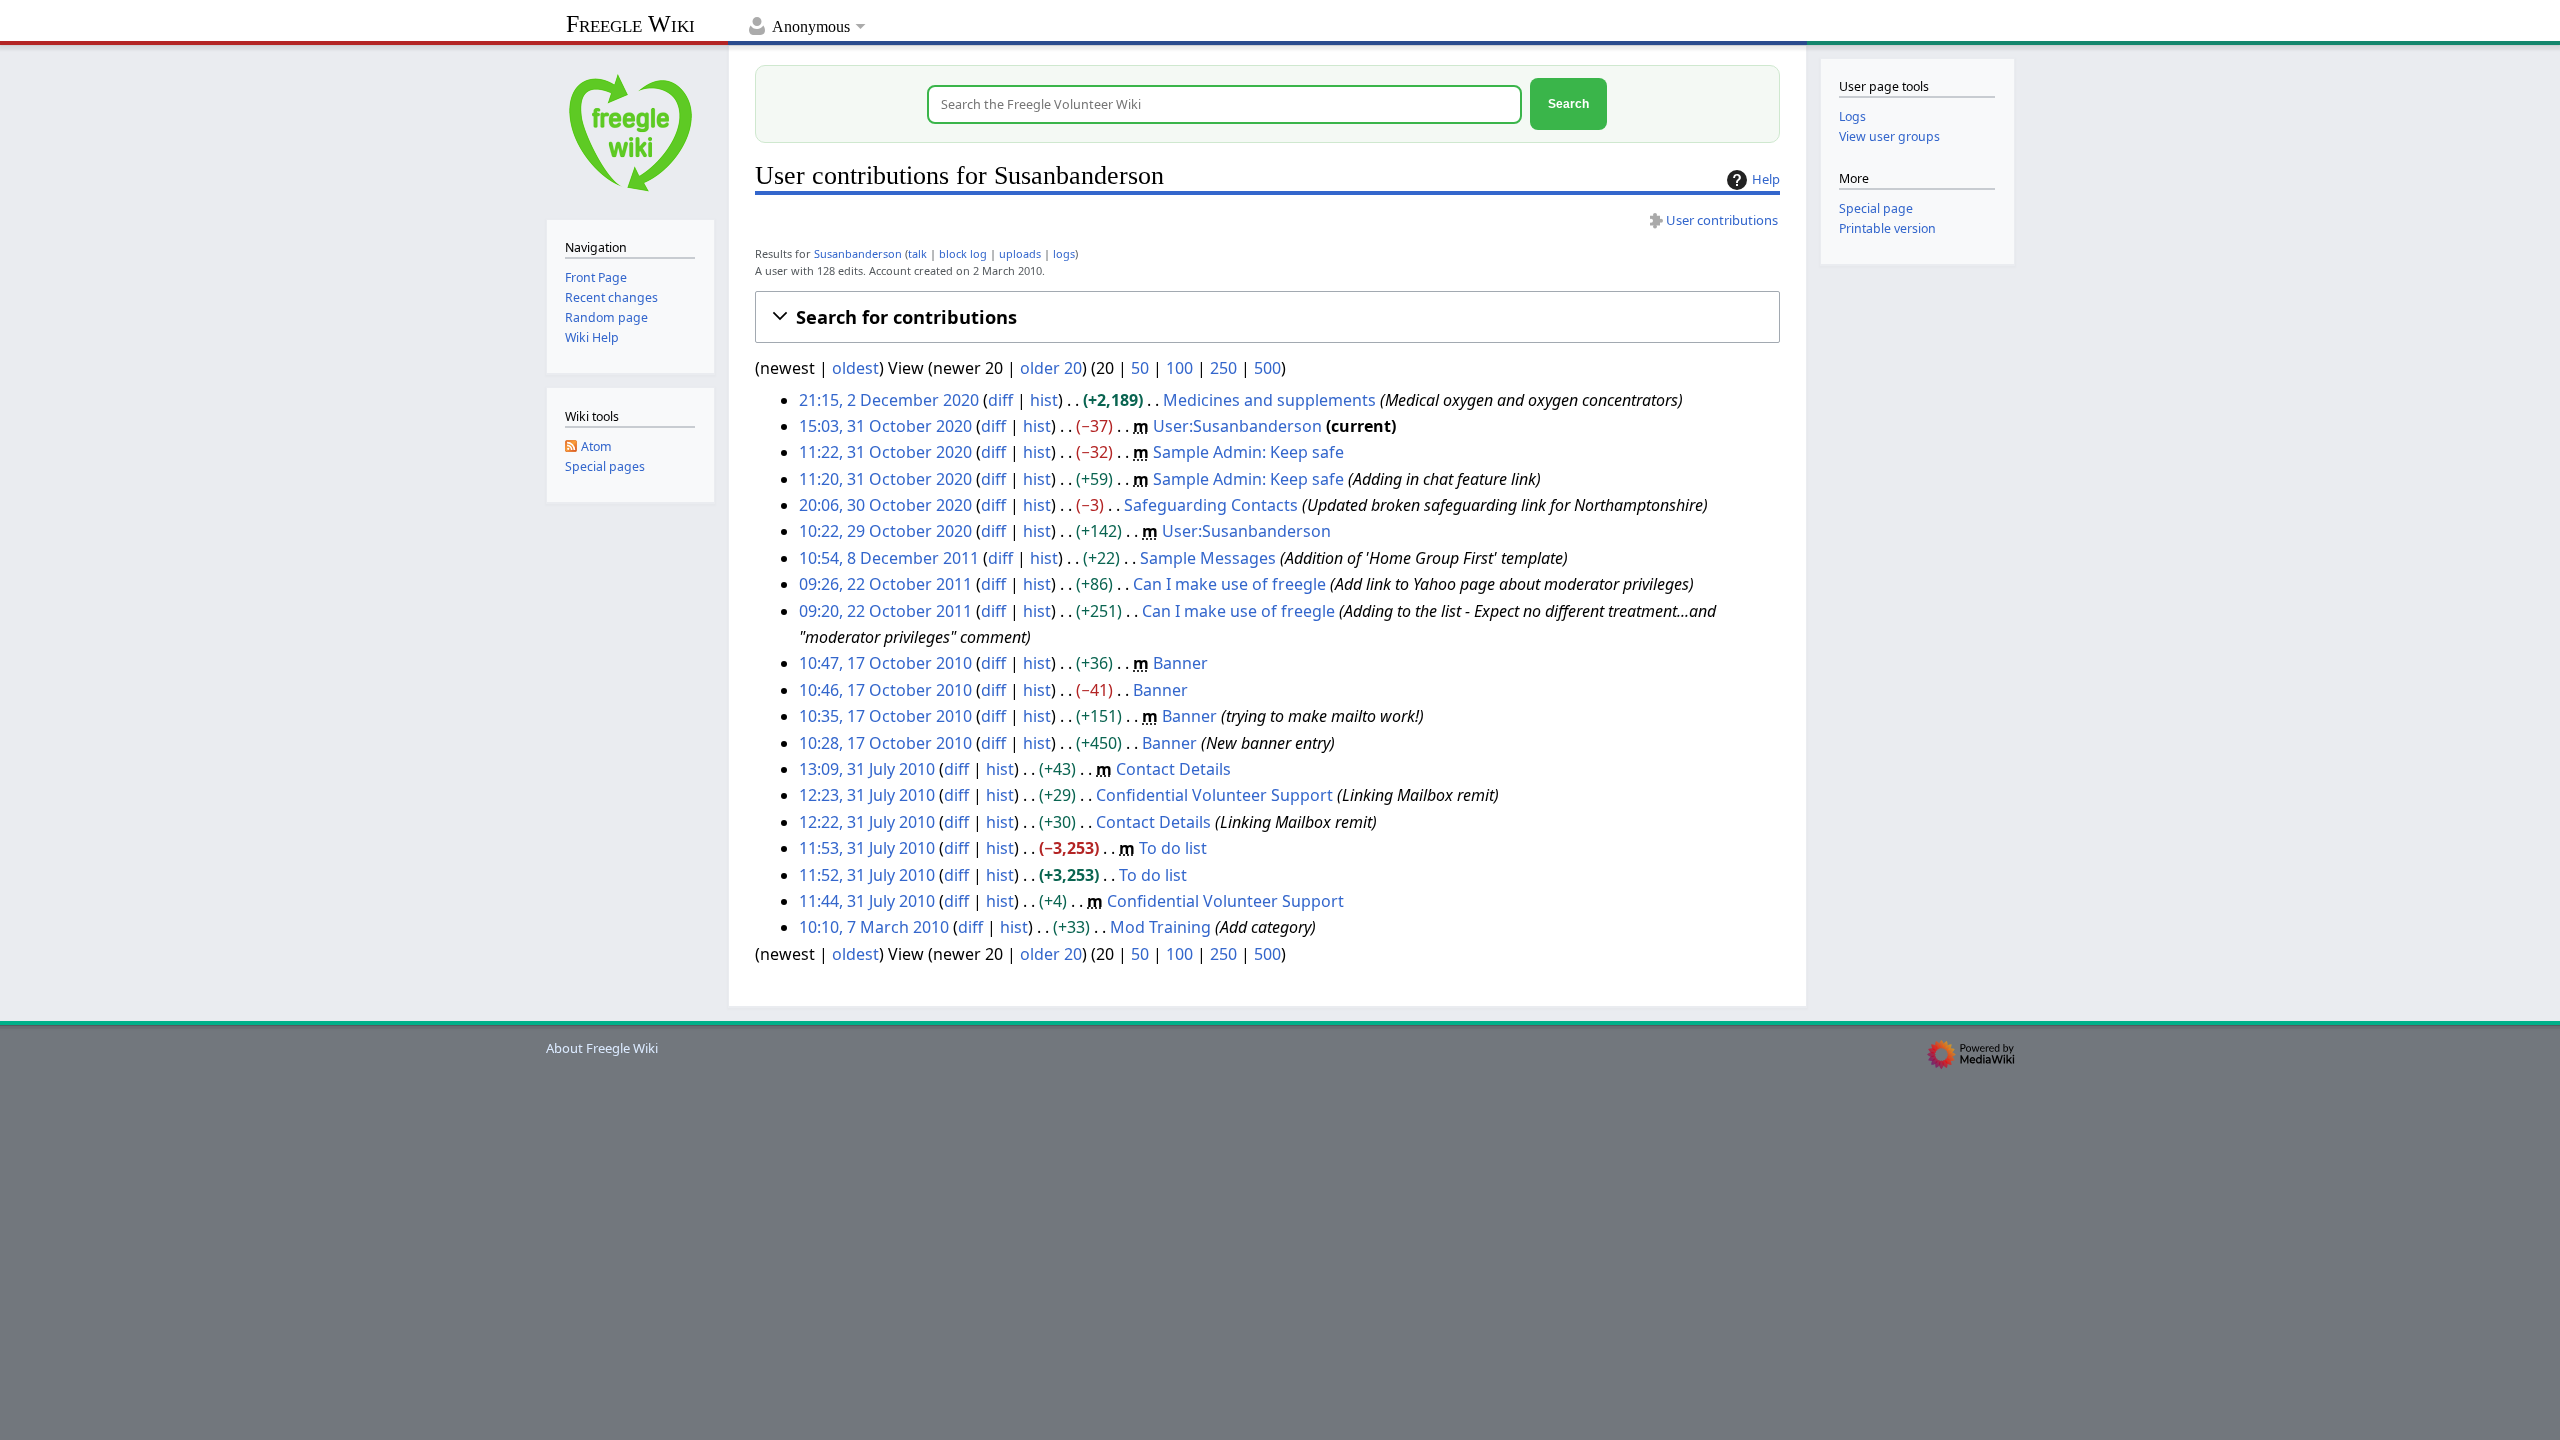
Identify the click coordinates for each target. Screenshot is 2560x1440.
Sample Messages (1208, 558)
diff (1000, 400)
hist (1044, 400)
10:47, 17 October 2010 (885, 663)
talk (917, 253)
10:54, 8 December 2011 (889, 558)
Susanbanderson (858, 253)
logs (1064, 253)
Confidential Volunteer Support (1214, 795)
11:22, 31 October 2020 (885, 452)
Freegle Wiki (630, 24)
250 (1223, 368)
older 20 (1051, 368)
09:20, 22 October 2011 (885, 611)
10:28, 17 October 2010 (885, 743)
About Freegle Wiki (602, 1048)
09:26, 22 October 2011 (885, 584)
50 (1140, 368)
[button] (1267, 317)
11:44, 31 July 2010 (867, 901)
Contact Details (1173, 769)
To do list (1173, 848)
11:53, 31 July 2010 (867, 848)
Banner (1180, 663)
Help (1766, 179)
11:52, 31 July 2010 (867, 875)
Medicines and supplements (1269, 400)
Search (1568, 103)
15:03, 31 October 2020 (885, 426)
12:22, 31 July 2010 (867, 822)
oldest (855, 368)
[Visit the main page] (630, 130)
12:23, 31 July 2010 (867, 795)
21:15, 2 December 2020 (889, 400)
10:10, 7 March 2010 (874, 927)
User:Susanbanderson (1237, 426)
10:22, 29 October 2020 (885, 531)
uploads (1020, 253)
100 (1179, 368)
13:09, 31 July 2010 (867, 769)
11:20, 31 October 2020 (885, 479)
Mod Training (1160, 927)
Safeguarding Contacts (1211, 505)
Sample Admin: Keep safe (1248, 452)
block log (963, 253)
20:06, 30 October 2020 (885, 505)
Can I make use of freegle (1229, 584)
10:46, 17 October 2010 (885, 690)
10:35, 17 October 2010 (885, 716)
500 (1267, 368)
